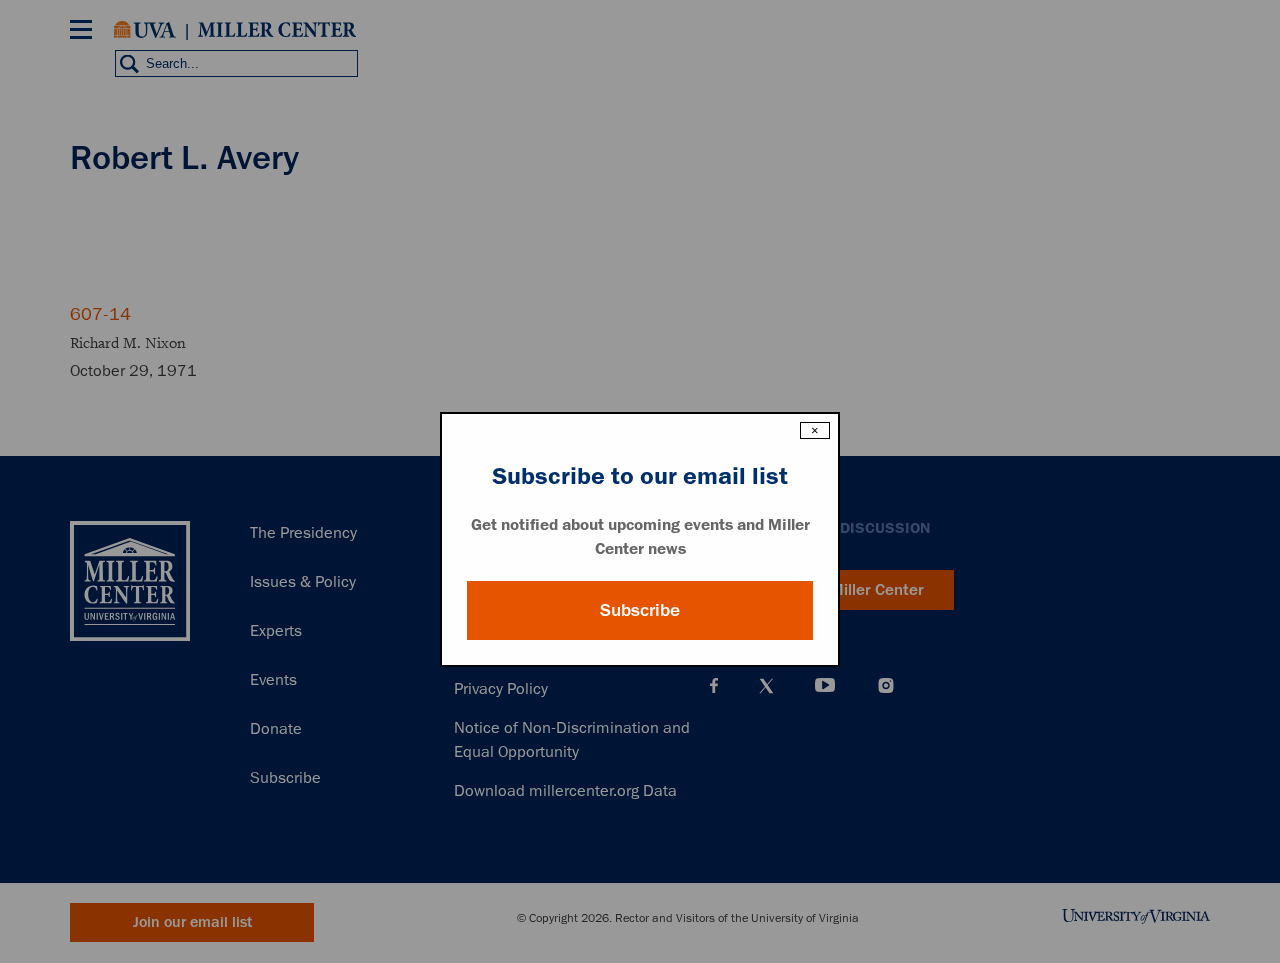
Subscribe (640, 610)
